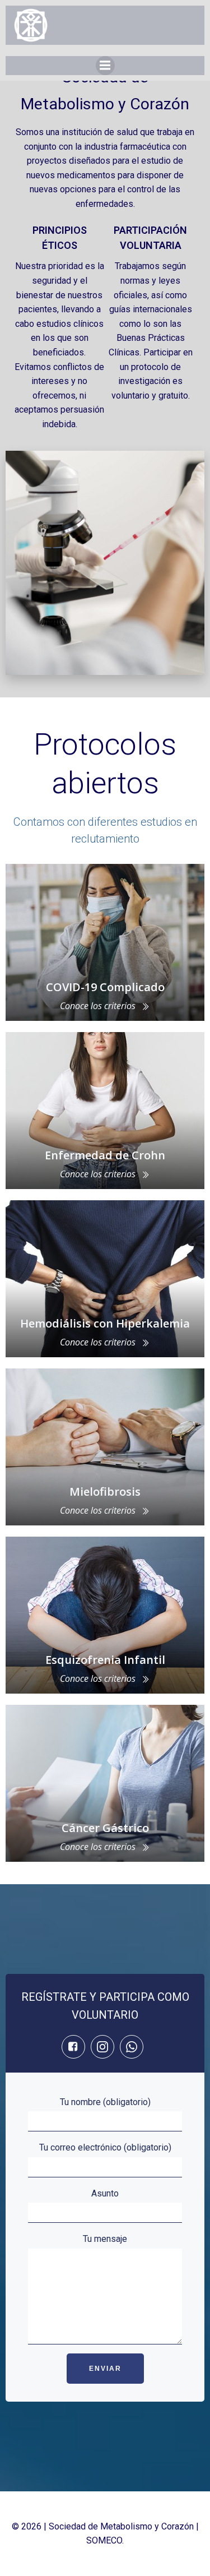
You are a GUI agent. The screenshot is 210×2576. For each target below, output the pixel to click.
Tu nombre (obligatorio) (105, 2102)
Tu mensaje (105, 2239)
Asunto (105, 2193)
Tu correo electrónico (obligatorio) (105, 2147)
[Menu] (105, 66)
